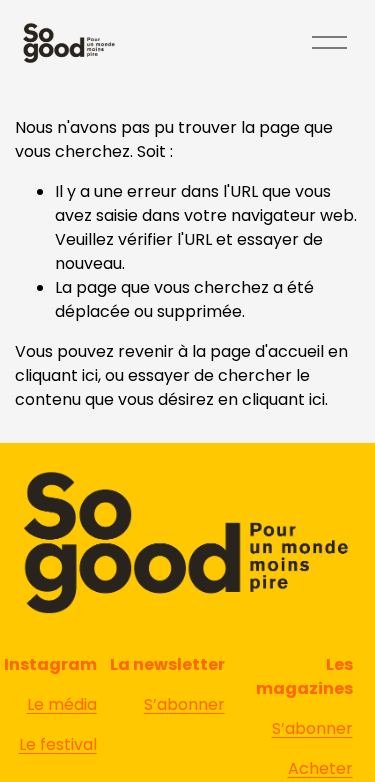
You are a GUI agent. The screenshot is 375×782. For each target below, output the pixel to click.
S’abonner (312, 728)
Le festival (58, 744)
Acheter (320, 768)
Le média (62, 704)
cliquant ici (56, 375)
